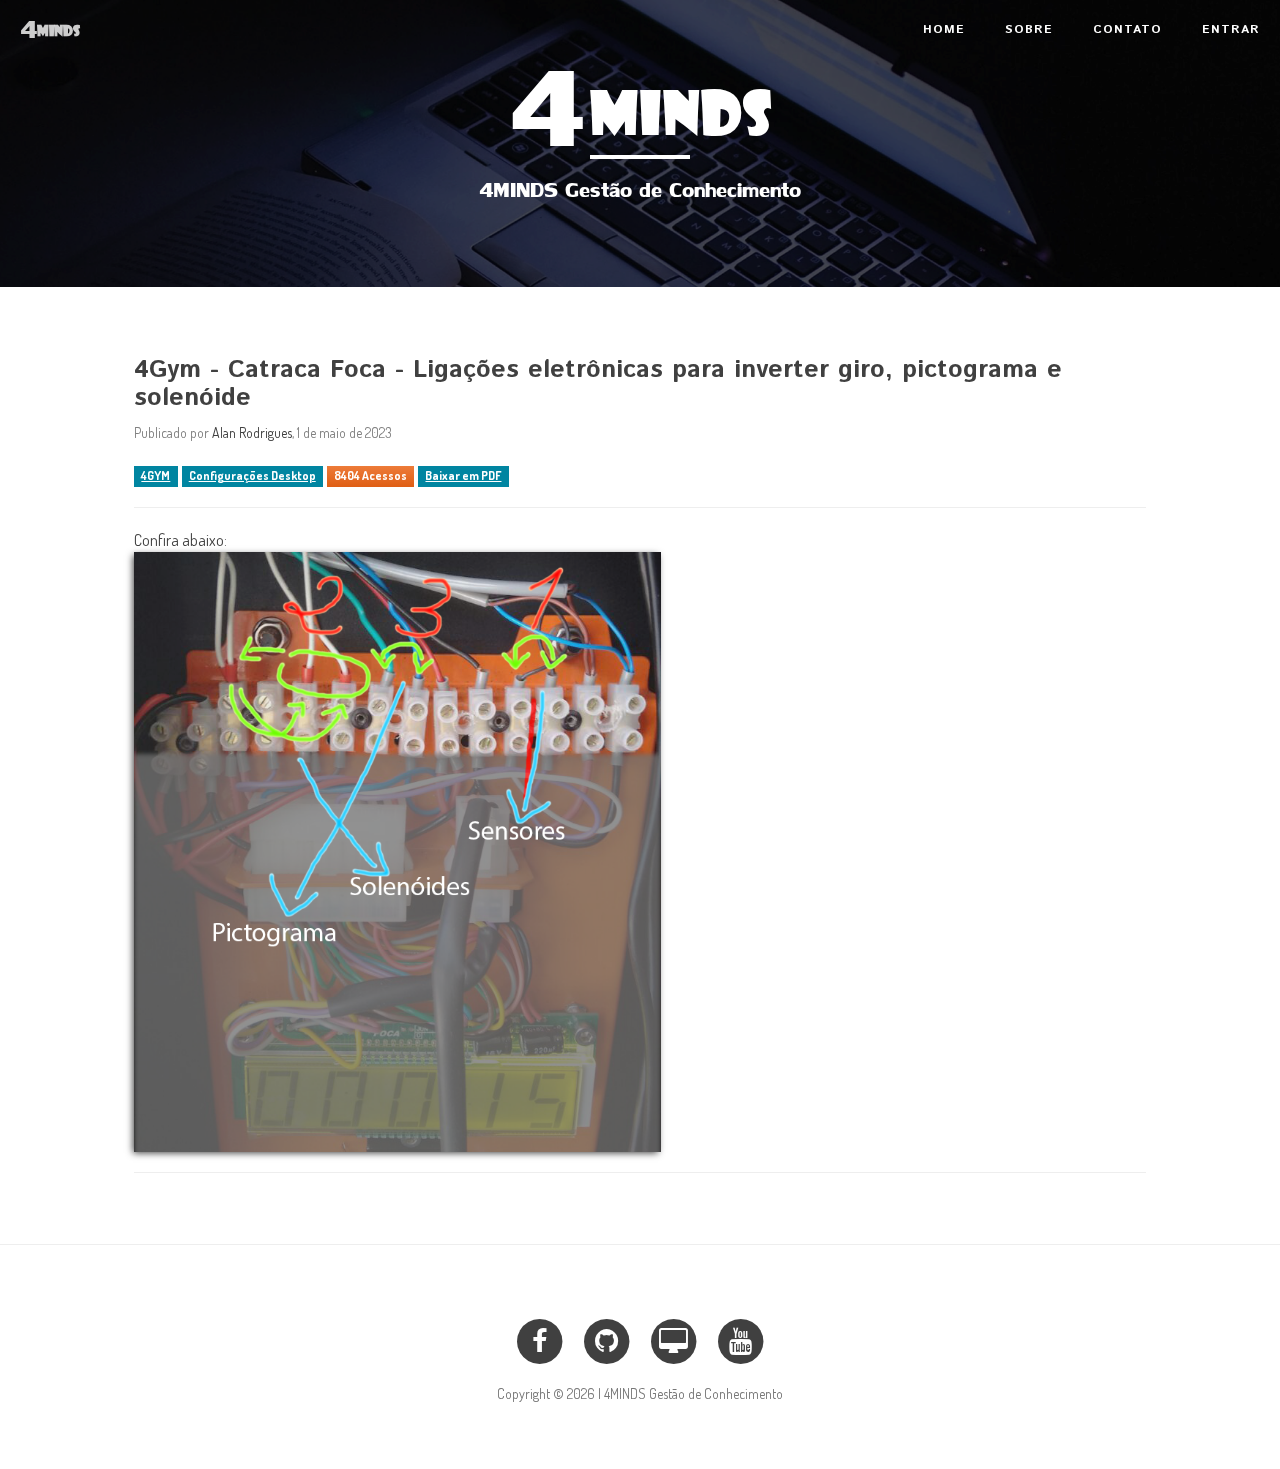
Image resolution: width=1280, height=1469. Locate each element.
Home (944, 29)
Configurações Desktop (252, 475)
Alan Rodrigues (252, 432)
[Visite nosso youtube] (740, 1338)
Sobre (1029, 29)
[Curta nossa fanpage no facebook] (538, 1338)
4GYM (155, 475)
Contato (1127, 29)
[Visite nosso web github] (606, 1338)
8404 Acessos (370, 475)
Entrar (1231, 29)
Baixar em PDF (463, 475)
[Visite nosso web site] (673, 1338)
